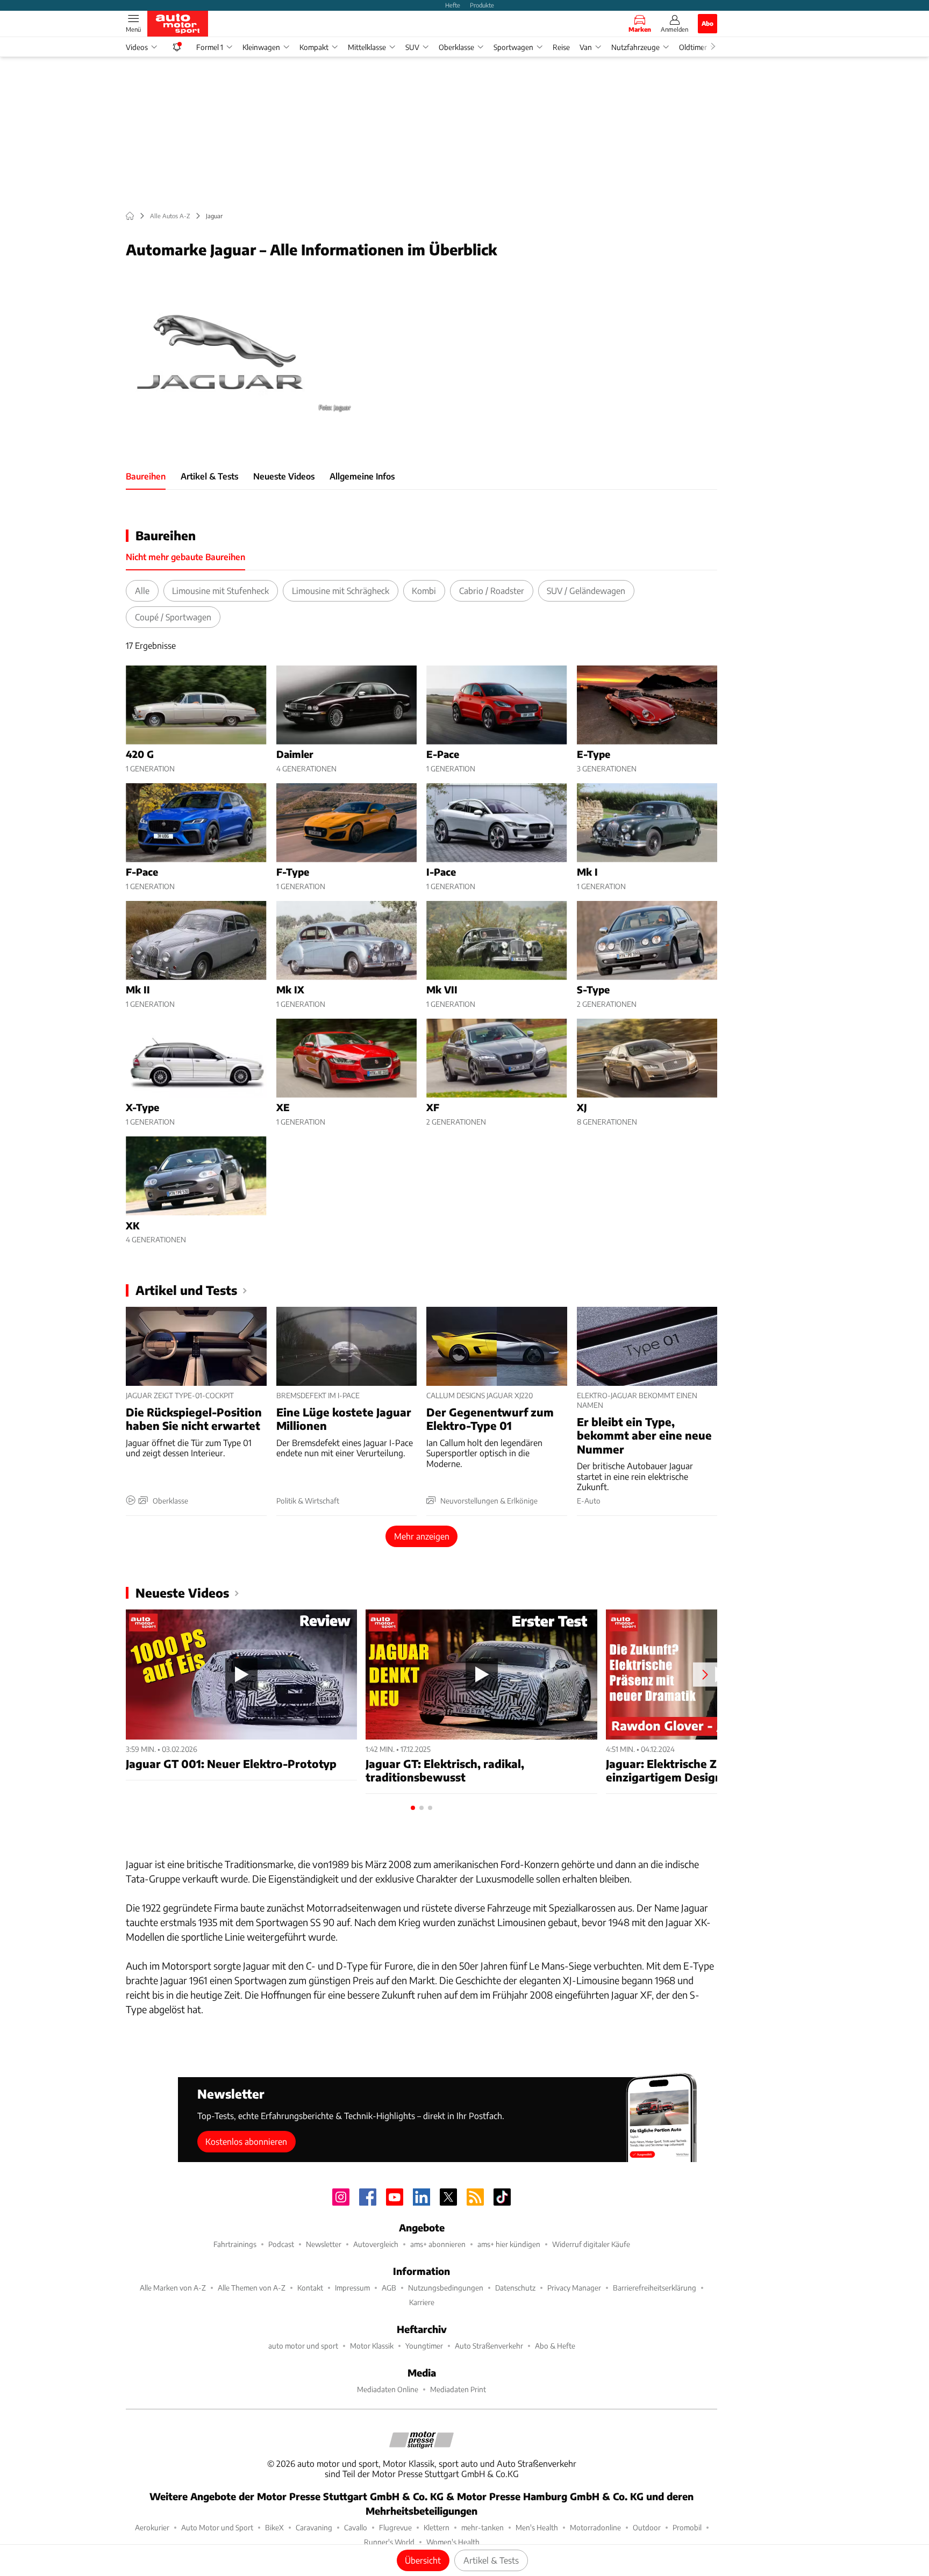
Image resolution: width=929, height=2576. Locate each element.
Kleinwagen (261, 47)
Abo (708, 23)
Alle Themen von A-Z (252, 2288)
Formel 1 (210, 47)
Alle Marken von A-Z (173, 2288)
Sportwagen (513, 47)
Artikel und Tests (186, 1290)
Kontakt (310, 2288)
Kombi (424, 591)
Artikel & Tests (491, 2560)
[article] (196, 720)
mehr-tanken (483, 2527)
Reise (561, 47)
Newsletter (324, 2244)
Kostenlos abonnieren (246, 2141)
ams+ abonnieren (438, 2244)
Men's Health (537, 2527)
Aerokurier (152, 2527)
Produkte (482, 5)
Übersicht (423, 2560)
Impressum (352, 2288)
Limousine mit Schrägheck (341, 591)
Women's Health (453, 2542)
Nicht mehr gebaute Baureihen (185, 557)
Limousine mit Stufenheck (220, 591)
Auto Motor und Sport (217, 2527)
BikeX (274, 2527)
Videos (137, 47)
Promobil (687, 2527)
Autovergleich (376, 2244)
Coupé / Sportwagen (173, 617)
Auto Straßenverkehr (489, 2346)
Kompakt (314, 47)
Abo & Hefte (555, 2346)
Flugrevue (395, 2527)
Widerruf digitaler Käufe (591, 2244)
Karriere (422, 2302)
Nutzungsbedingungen (446, 2288)
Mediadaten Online (388, 2389)
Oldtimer (693, 47)
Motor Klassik (372, 2346)
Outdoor (647, 2527)
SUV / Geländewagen (586, 591)
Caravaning (314, 2527)
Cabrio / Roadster (492, 591)
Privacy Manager (574, 2288)
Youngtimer (424, 2346)
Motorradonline (595, 2527)
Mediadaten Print (458, 2389)
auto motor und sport (303, 2346)
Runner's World (389, 2542)
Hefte (453, 5)
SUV (412, 47)
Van (586, 47)
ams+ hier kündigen (509, 2244)
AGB (389, 2288)
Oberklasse (456, 47)
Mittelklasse (367, 47)
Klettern (437, 2527)
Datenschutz (515, 2288)
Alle (142, 591)
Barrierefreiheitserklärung (655, 2288)
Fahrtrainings (235, 2244)
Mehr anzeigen (422, 1536)
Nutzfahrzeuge (635, 47)
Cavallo (356, 2527)
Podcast (281, 2244)
